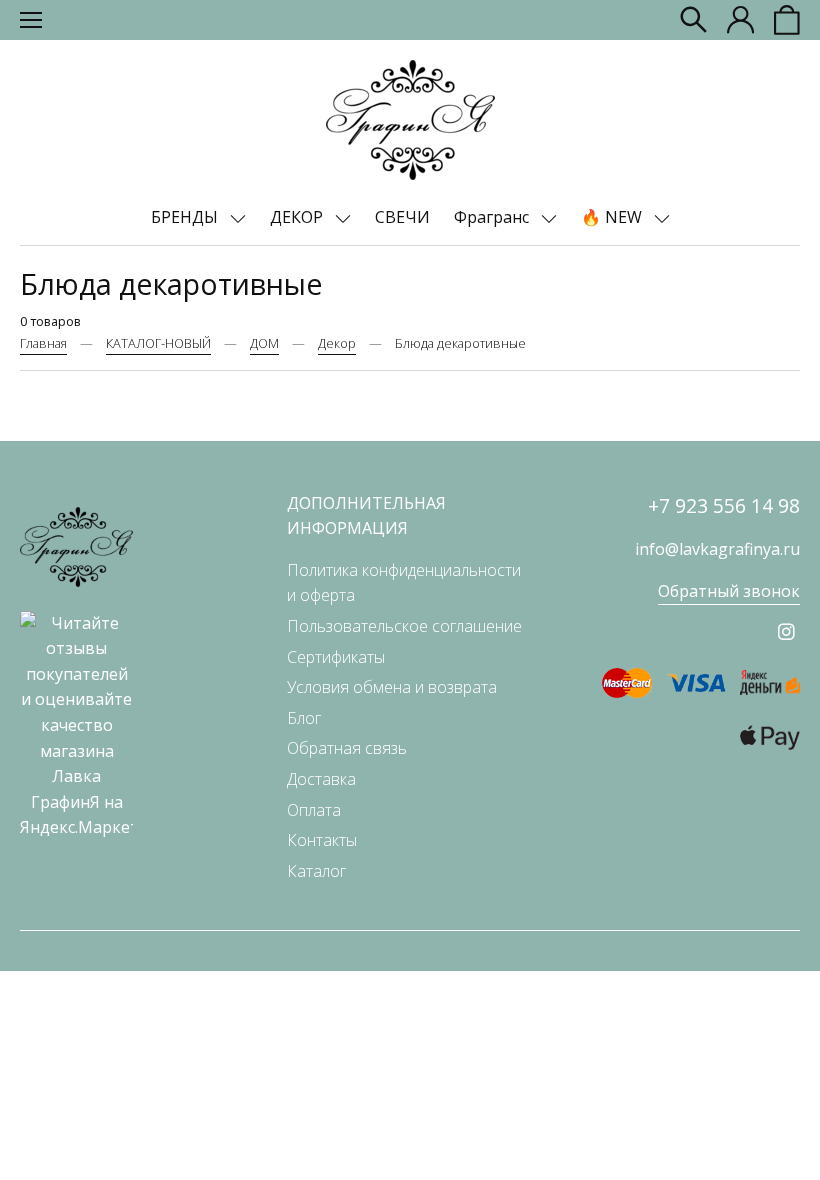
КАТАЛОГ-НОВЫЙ (158, 343)
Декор (337, 343)
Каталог (316, 871)
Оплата (314, 810)
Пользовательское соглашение (404, 626)
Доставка (321, 779)
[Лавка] (410, 120)
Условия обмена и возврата (392, 687)
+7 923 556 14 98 (724, 505)
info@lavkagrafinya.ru (717, 549)
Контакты (322, 840)
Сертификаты (336, 657)
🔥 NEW (613, 217)
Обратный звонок (729, 591)
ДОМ (264, 343)
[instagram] (786, 631)
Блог (304, 718)
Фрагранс (493, 217)
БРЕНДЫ (186, 217)
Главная (43, 343)
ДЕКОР (298, 217)
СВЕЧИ (402, 217)
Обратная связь (347, 748)
